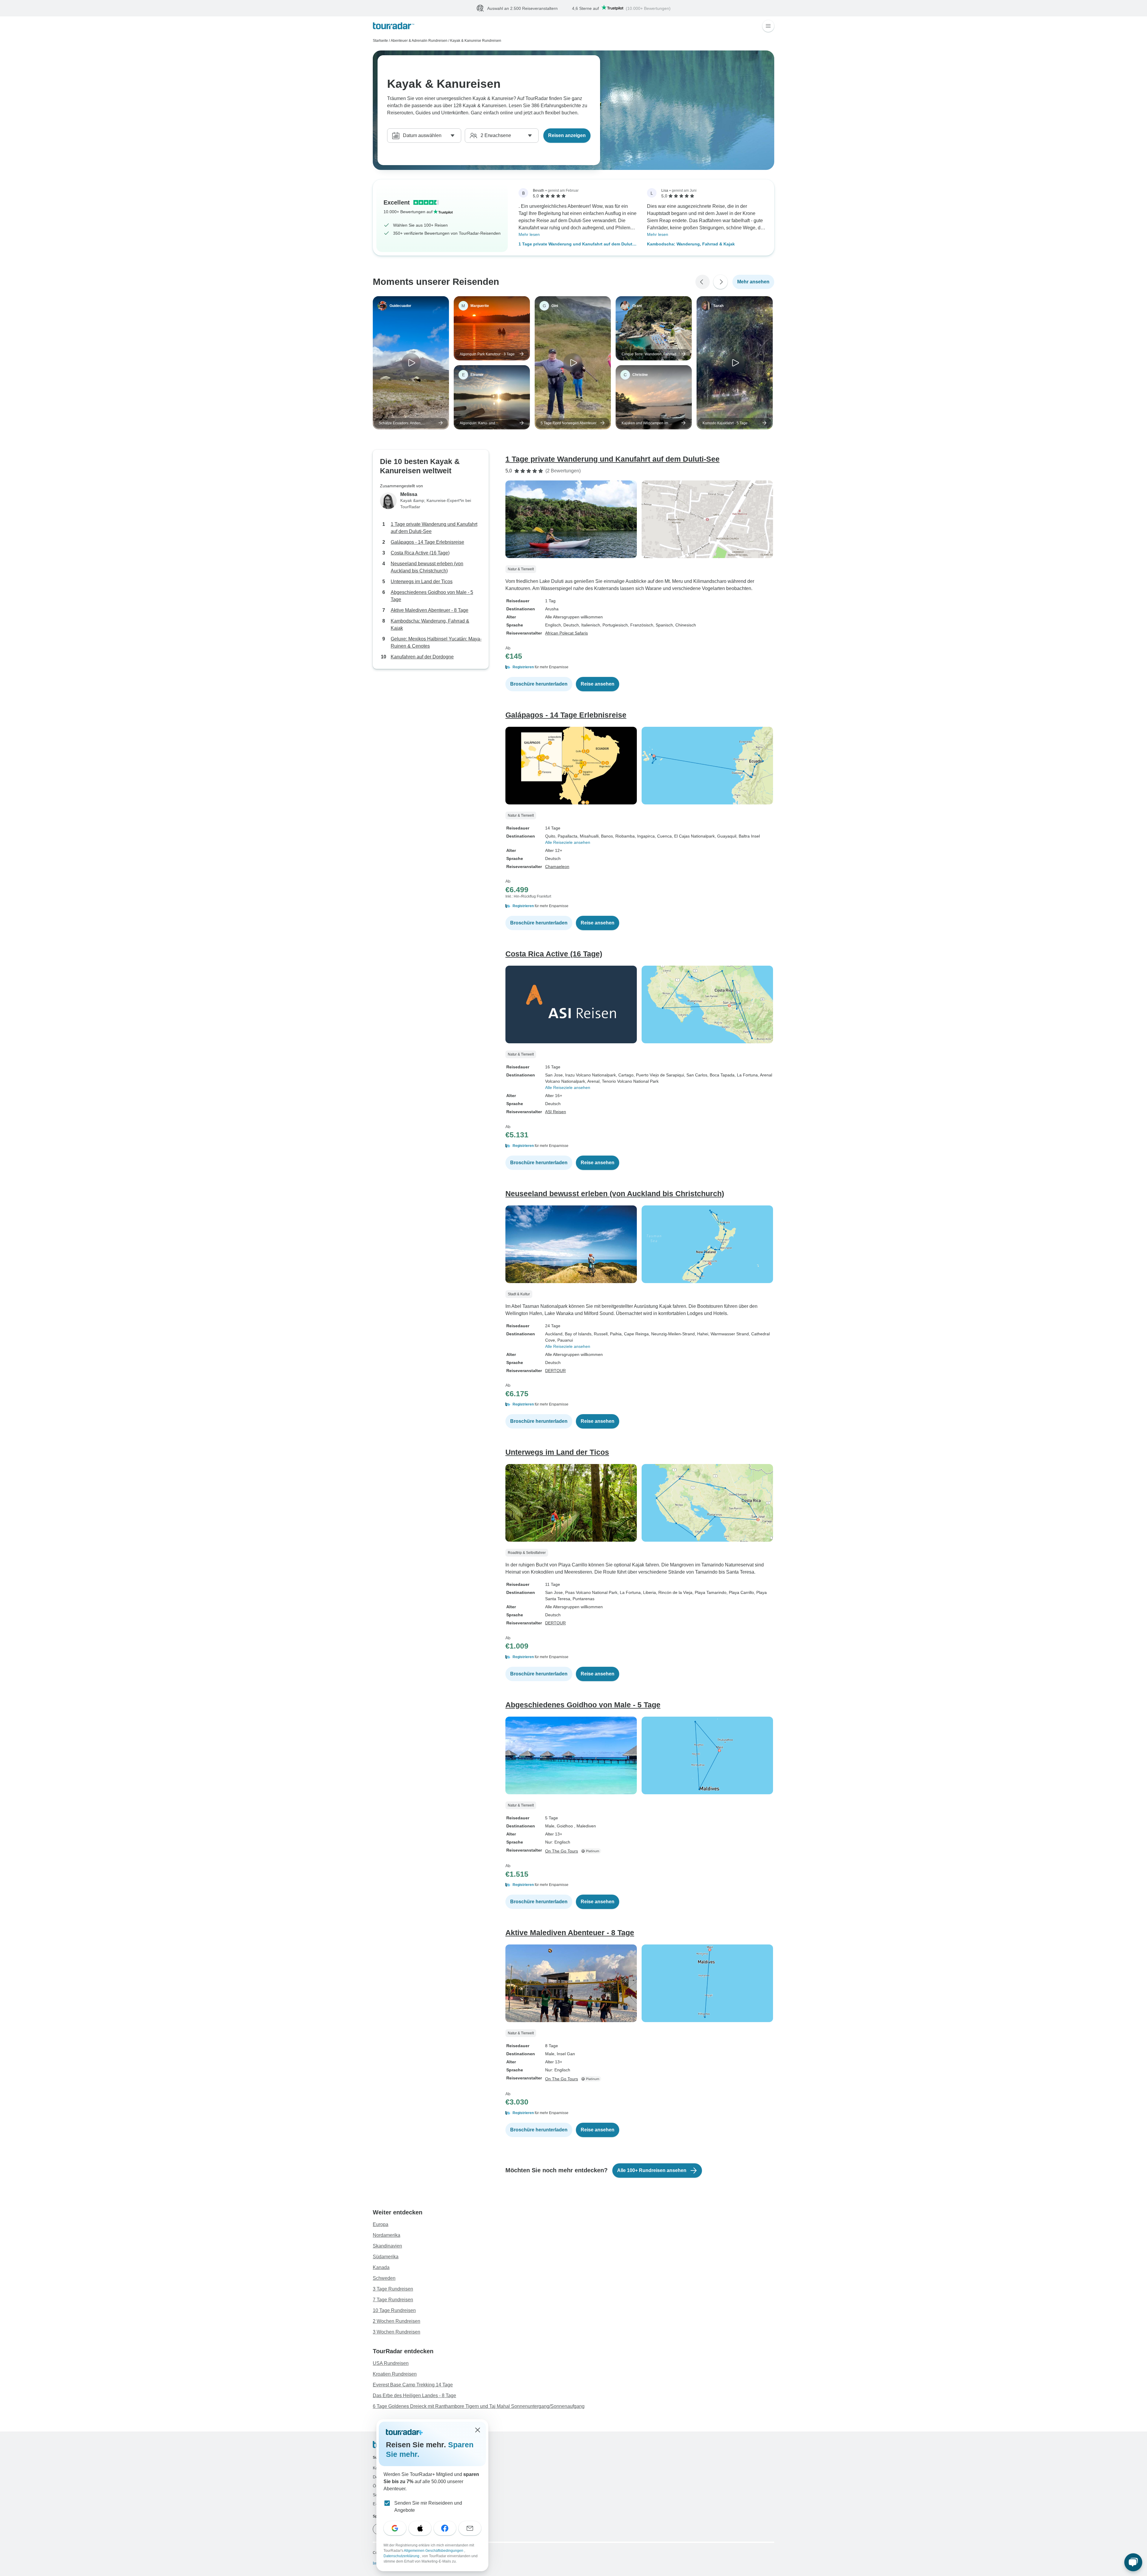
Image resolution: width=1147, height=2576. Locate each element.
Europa (381, 2225)
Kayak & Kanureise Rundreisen (476, 41)
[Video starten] (411, 363)
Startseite (380, 41)
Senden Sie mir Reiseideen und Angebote (428, 2507)
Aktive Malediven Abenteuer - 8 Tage (430, 610)
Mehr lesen (529, 235)
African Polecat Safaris (566, 633)
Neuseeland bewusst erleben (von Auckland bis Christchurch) (427, 567)
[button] (640, 667)
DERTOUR (555, 1371)
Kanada (381, 2268)
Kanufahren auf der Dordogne (422, 657)
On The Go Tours (562, 1851)
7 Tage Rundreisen (393, 2300)
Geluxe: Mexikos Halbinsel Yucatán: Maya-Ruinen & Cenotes (436, 643)
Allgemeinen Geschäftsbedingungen (434, 2551)
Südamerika (386, 2257)
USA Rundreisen (391, 2364)
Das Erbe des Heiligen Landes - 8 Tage (414, 2396)
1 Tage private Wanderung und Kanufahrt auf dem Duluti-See (577, 245)
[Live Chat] (1133, 2562)
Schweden (384, 2278)
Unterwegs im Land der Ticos (422, 582)
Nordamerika (387, 2235)
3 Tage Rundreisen (393, 2289)
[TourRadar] (394, 26)
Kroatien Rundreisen (395, 2374)
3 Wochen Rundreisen (397, 2332)
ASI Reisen (556, 1112)
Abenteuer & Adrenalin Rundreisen (419, 41)
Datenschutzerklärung (402, 2556)
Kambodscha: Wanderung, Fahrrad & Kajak (691, 244)
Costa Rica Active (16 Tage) (420, 553)
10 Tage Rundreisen (394, 2311)
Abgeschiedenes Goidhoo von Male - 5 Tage (432, 596)
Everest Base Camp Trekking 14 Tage (413, 2385)
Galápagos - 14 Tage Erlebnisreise (427, 542)
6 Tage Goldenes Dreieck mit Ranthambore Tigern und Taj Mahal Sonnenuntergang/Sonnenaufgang (479, 2407)
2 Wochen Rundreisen (397, 2321)
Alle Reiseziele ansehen (568, 843)
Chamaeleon (557, 867)
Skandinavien (387, 2246)
